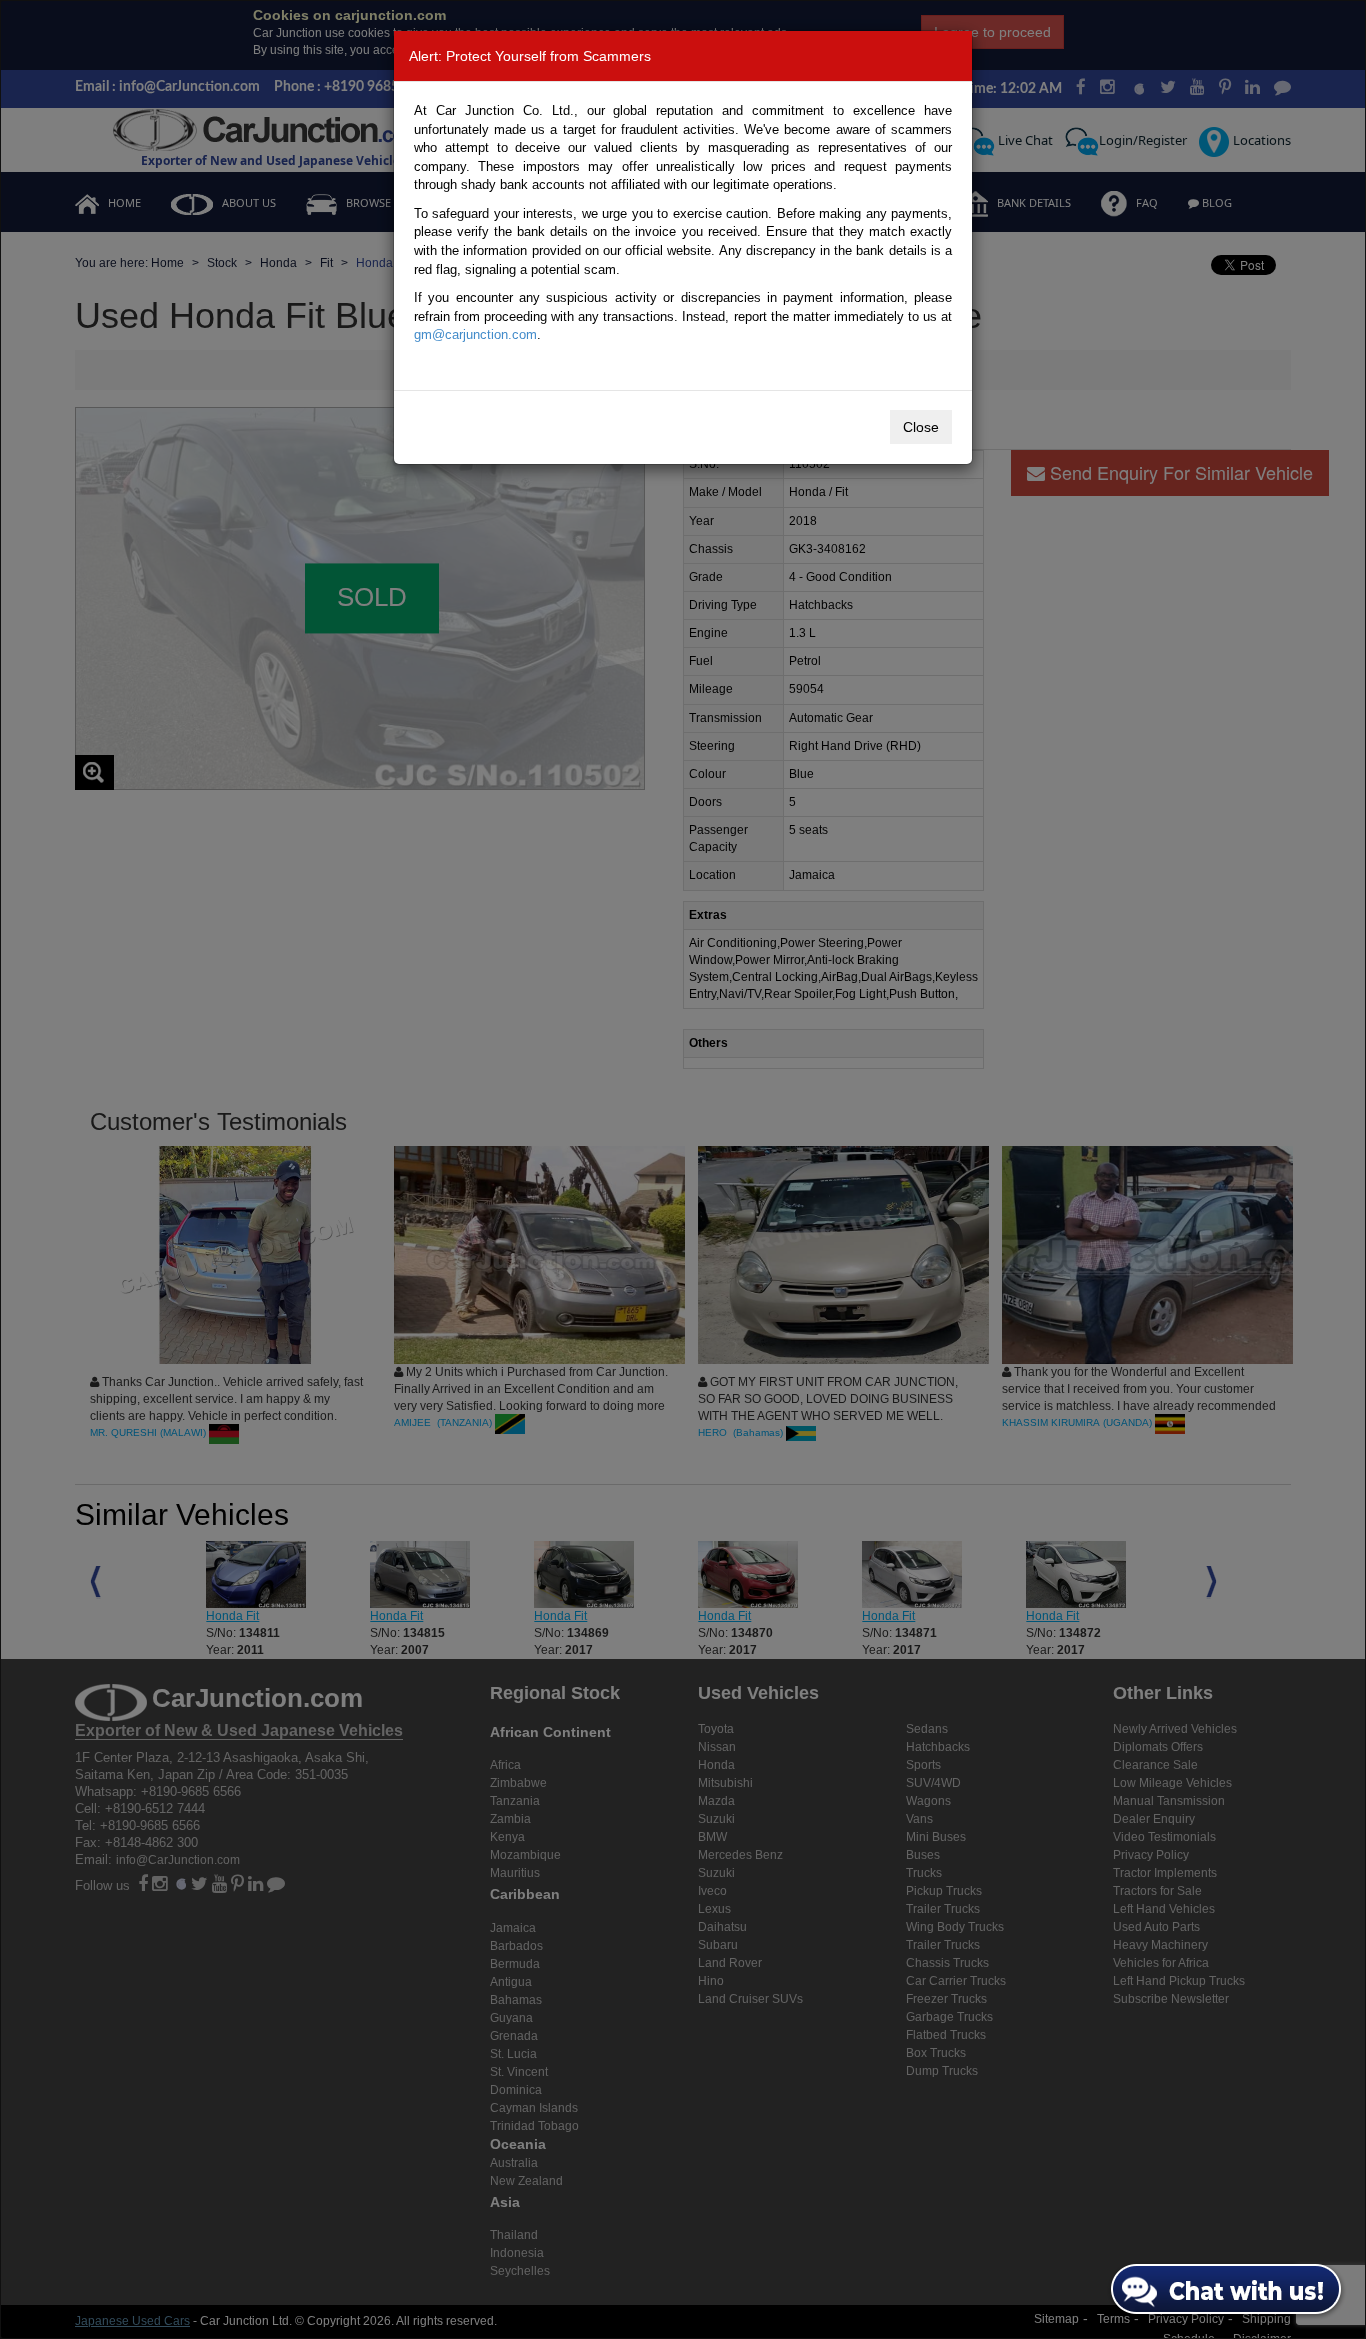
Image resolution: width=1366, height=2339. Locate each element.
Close (921, 427)
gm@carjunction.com (475, 334)
